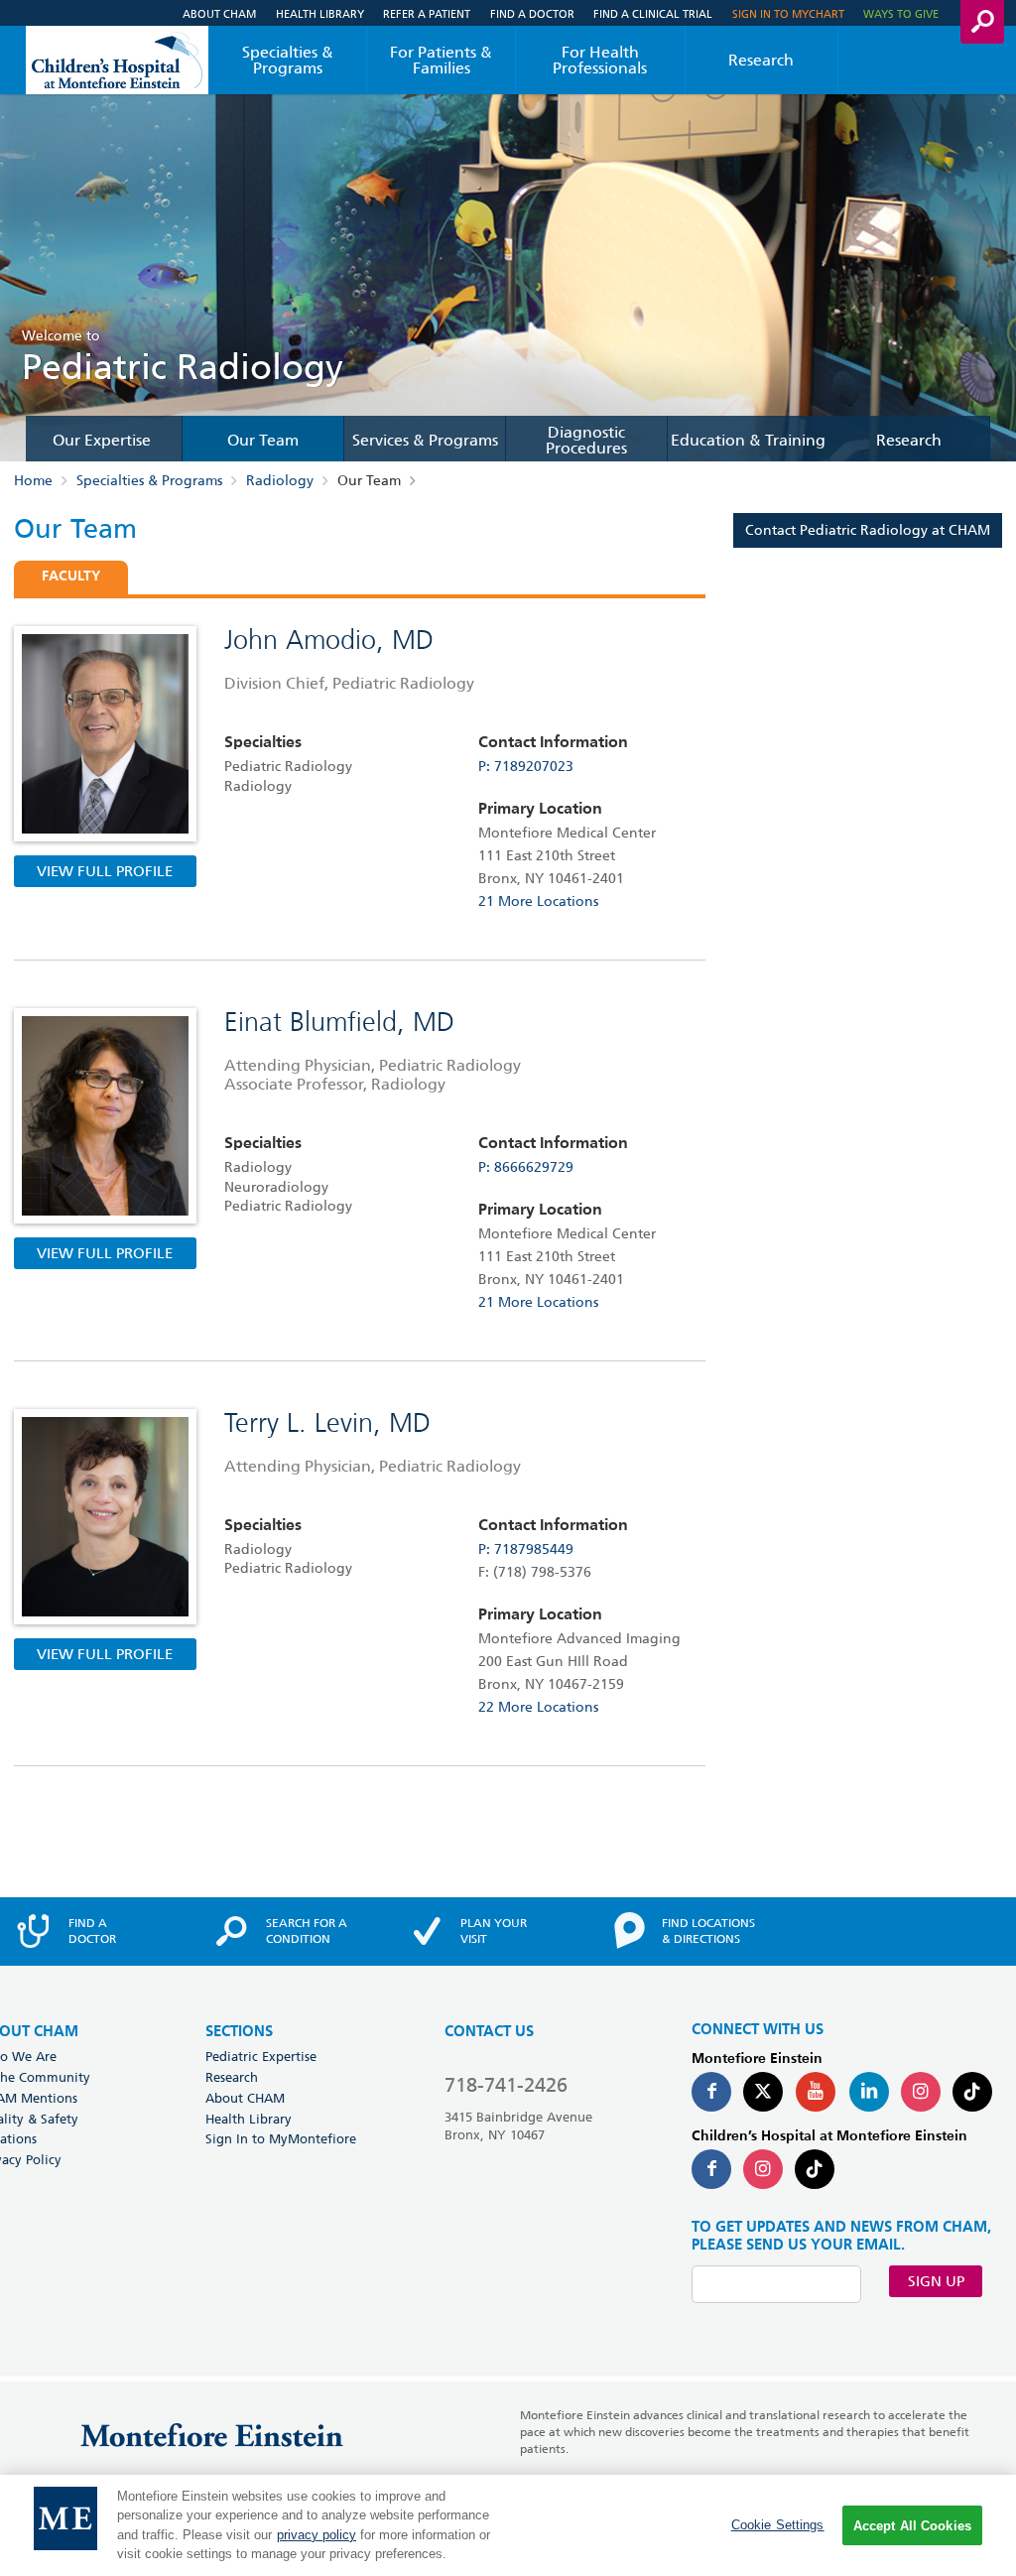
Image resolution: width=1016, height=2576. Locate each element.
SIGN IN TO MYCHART (788, 13)
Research (761, 60)
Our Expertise (102, 441)
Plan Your (494, 1931)
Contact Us (489, 2032)
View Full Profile (105, 871)
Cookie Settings (778, 2525)
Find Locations (708, 1931)
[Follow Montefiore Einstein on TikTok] (972, 2092)
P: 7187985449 (526, 1549)
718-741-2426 (506, 2085)
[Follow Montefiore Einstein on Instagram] (921, 2092)
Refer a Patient (427, 13)
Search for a (307, 1931)
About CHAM (219, 13)
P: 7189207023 (526, 766)
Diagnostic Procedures (586, 441)
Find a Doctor (532, 13)
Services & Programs (425, 441)
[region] (508, 2525)
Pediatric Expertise (261, 2056)
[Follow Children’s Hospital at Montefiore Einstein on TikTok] (815, 2169)
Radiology (280, 480)
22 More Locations (538, 1707)
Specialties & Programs (288, 60)
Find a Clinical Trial (653, 13)
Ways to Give (901, 13)
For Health (600, 60)
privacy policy (317, 2535)
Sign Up (936, 2281)
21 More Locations (538, 901)
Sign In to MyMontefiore (281, 2138)
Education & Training (748, 441)
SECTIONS (239, 2032)
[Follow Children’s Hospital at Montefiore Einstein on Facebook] (711, 2169)
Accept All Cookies (912, 2526)
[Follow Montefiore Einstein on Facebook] (711, 2092)
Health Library (320, 13)
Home (33, 480)
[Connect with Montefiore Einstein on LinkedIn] (869, 2092)
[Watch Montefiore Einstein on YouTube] (816, 2092)
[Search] (982, 22)
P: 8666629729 (526, 1167)
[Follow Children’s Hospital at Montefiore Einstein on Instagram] (763, 2169)
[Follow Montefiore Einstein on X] (763, 2092)
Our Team (263, 441)
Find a (92, 1931)
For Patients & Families (441, 60)
